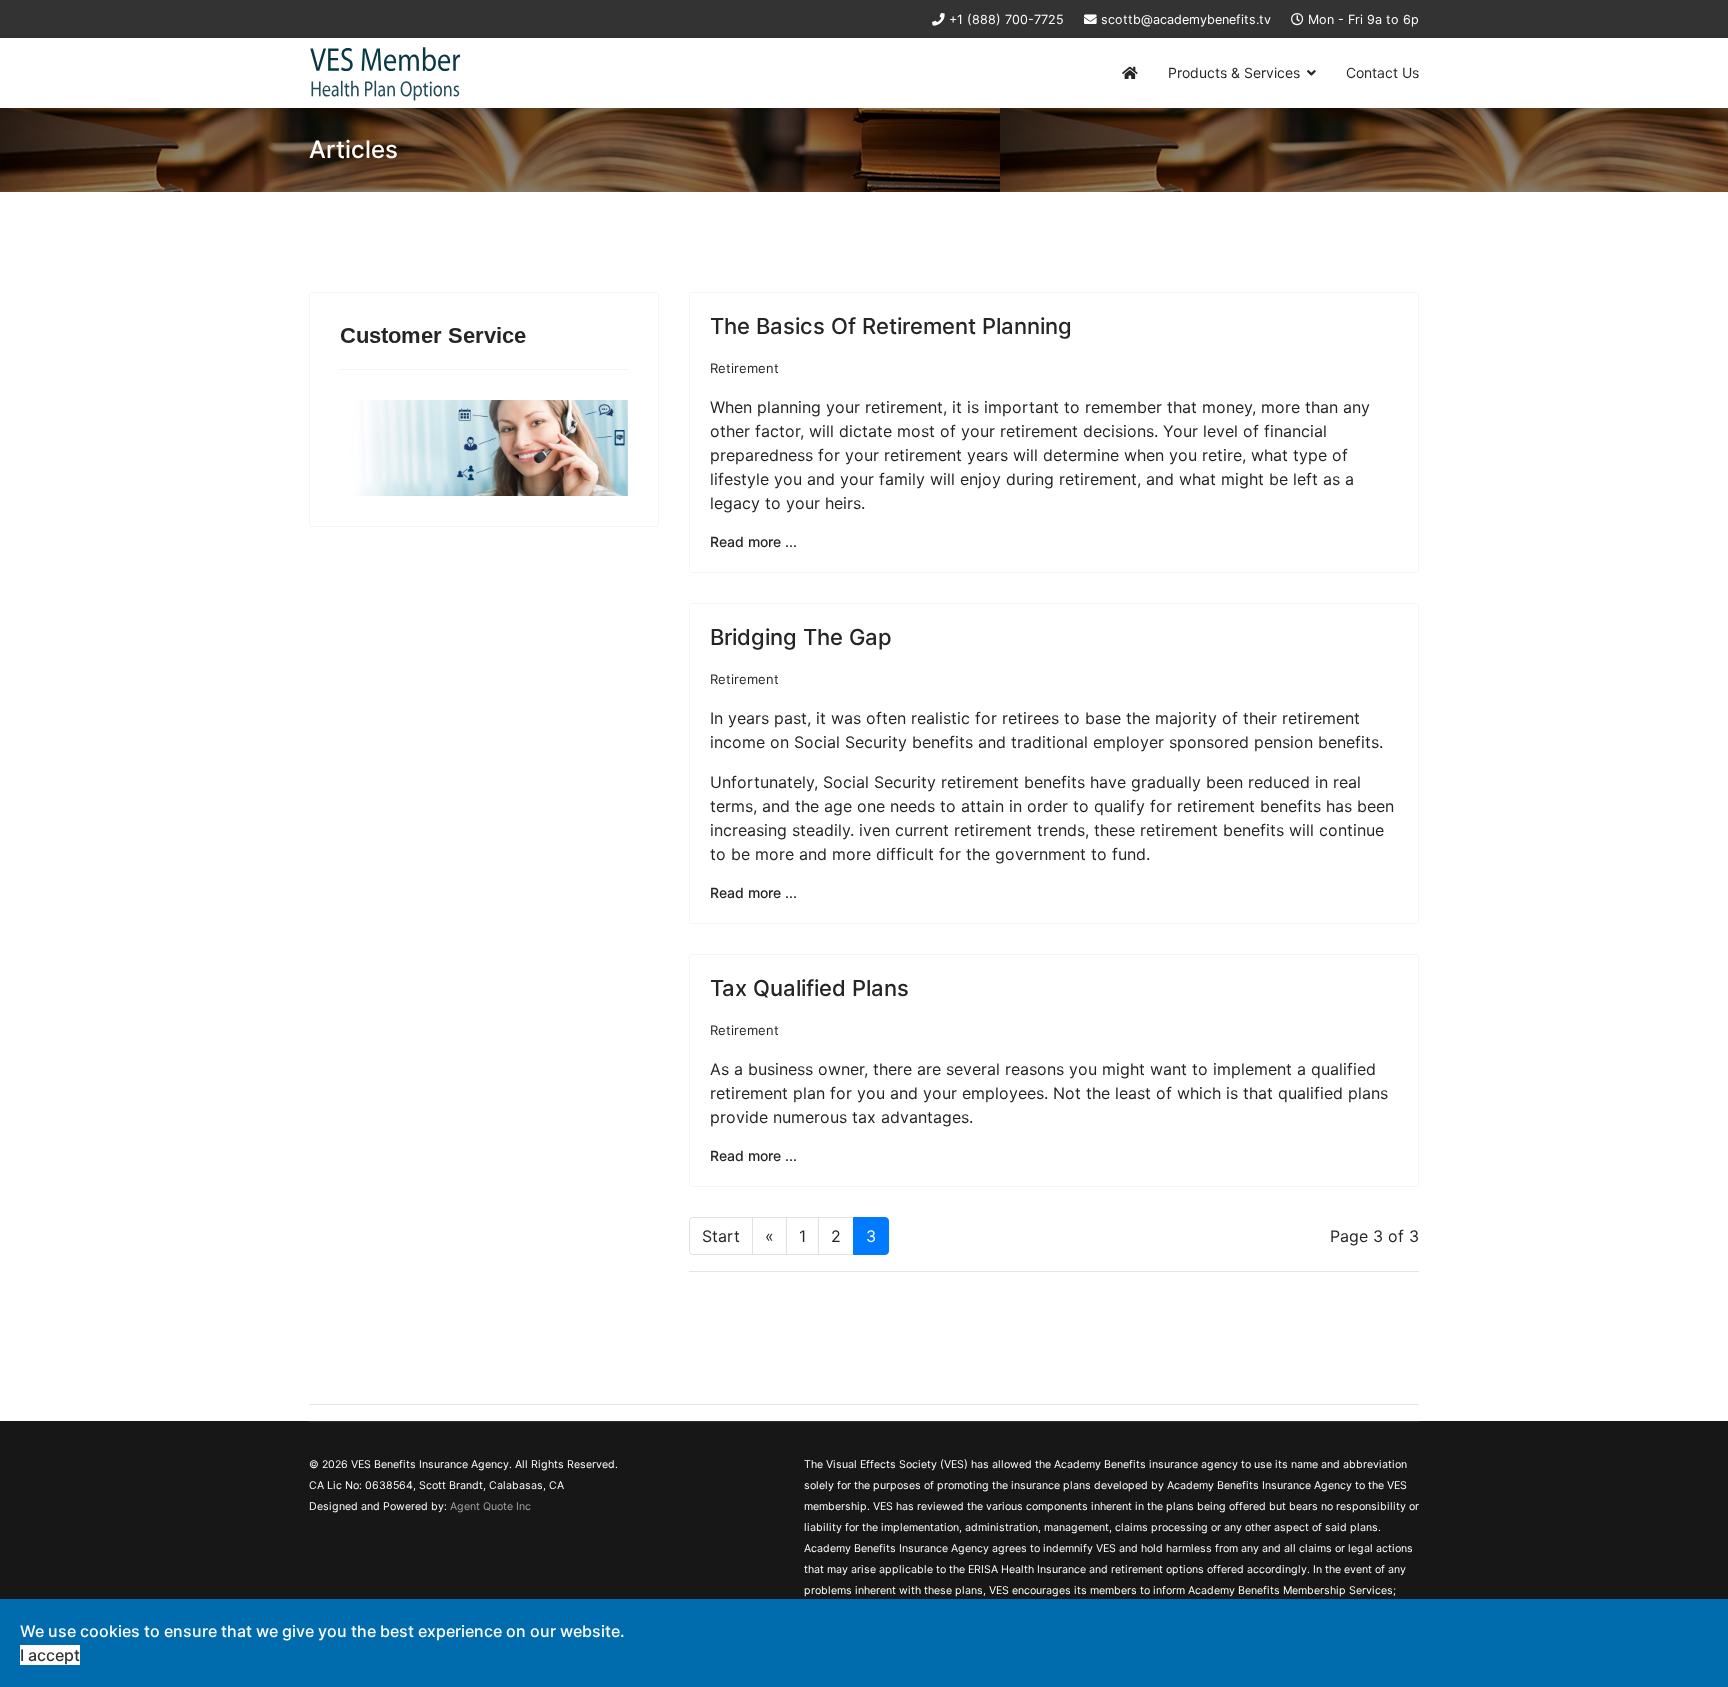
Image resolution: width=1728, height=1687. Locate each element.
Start (721, 1236)
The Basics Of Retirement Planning (891, 326)
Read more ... (753, 541)
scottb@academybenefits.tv (1186, 19)
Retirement (744, 368)
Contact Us (1382, 72)
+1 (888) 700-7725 (1006, 19)
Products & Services (1234, 72)
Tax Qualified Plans (809, 988)
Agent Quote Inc (490, 1506)
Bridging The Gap (801, 637)
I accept (50, 1655)
